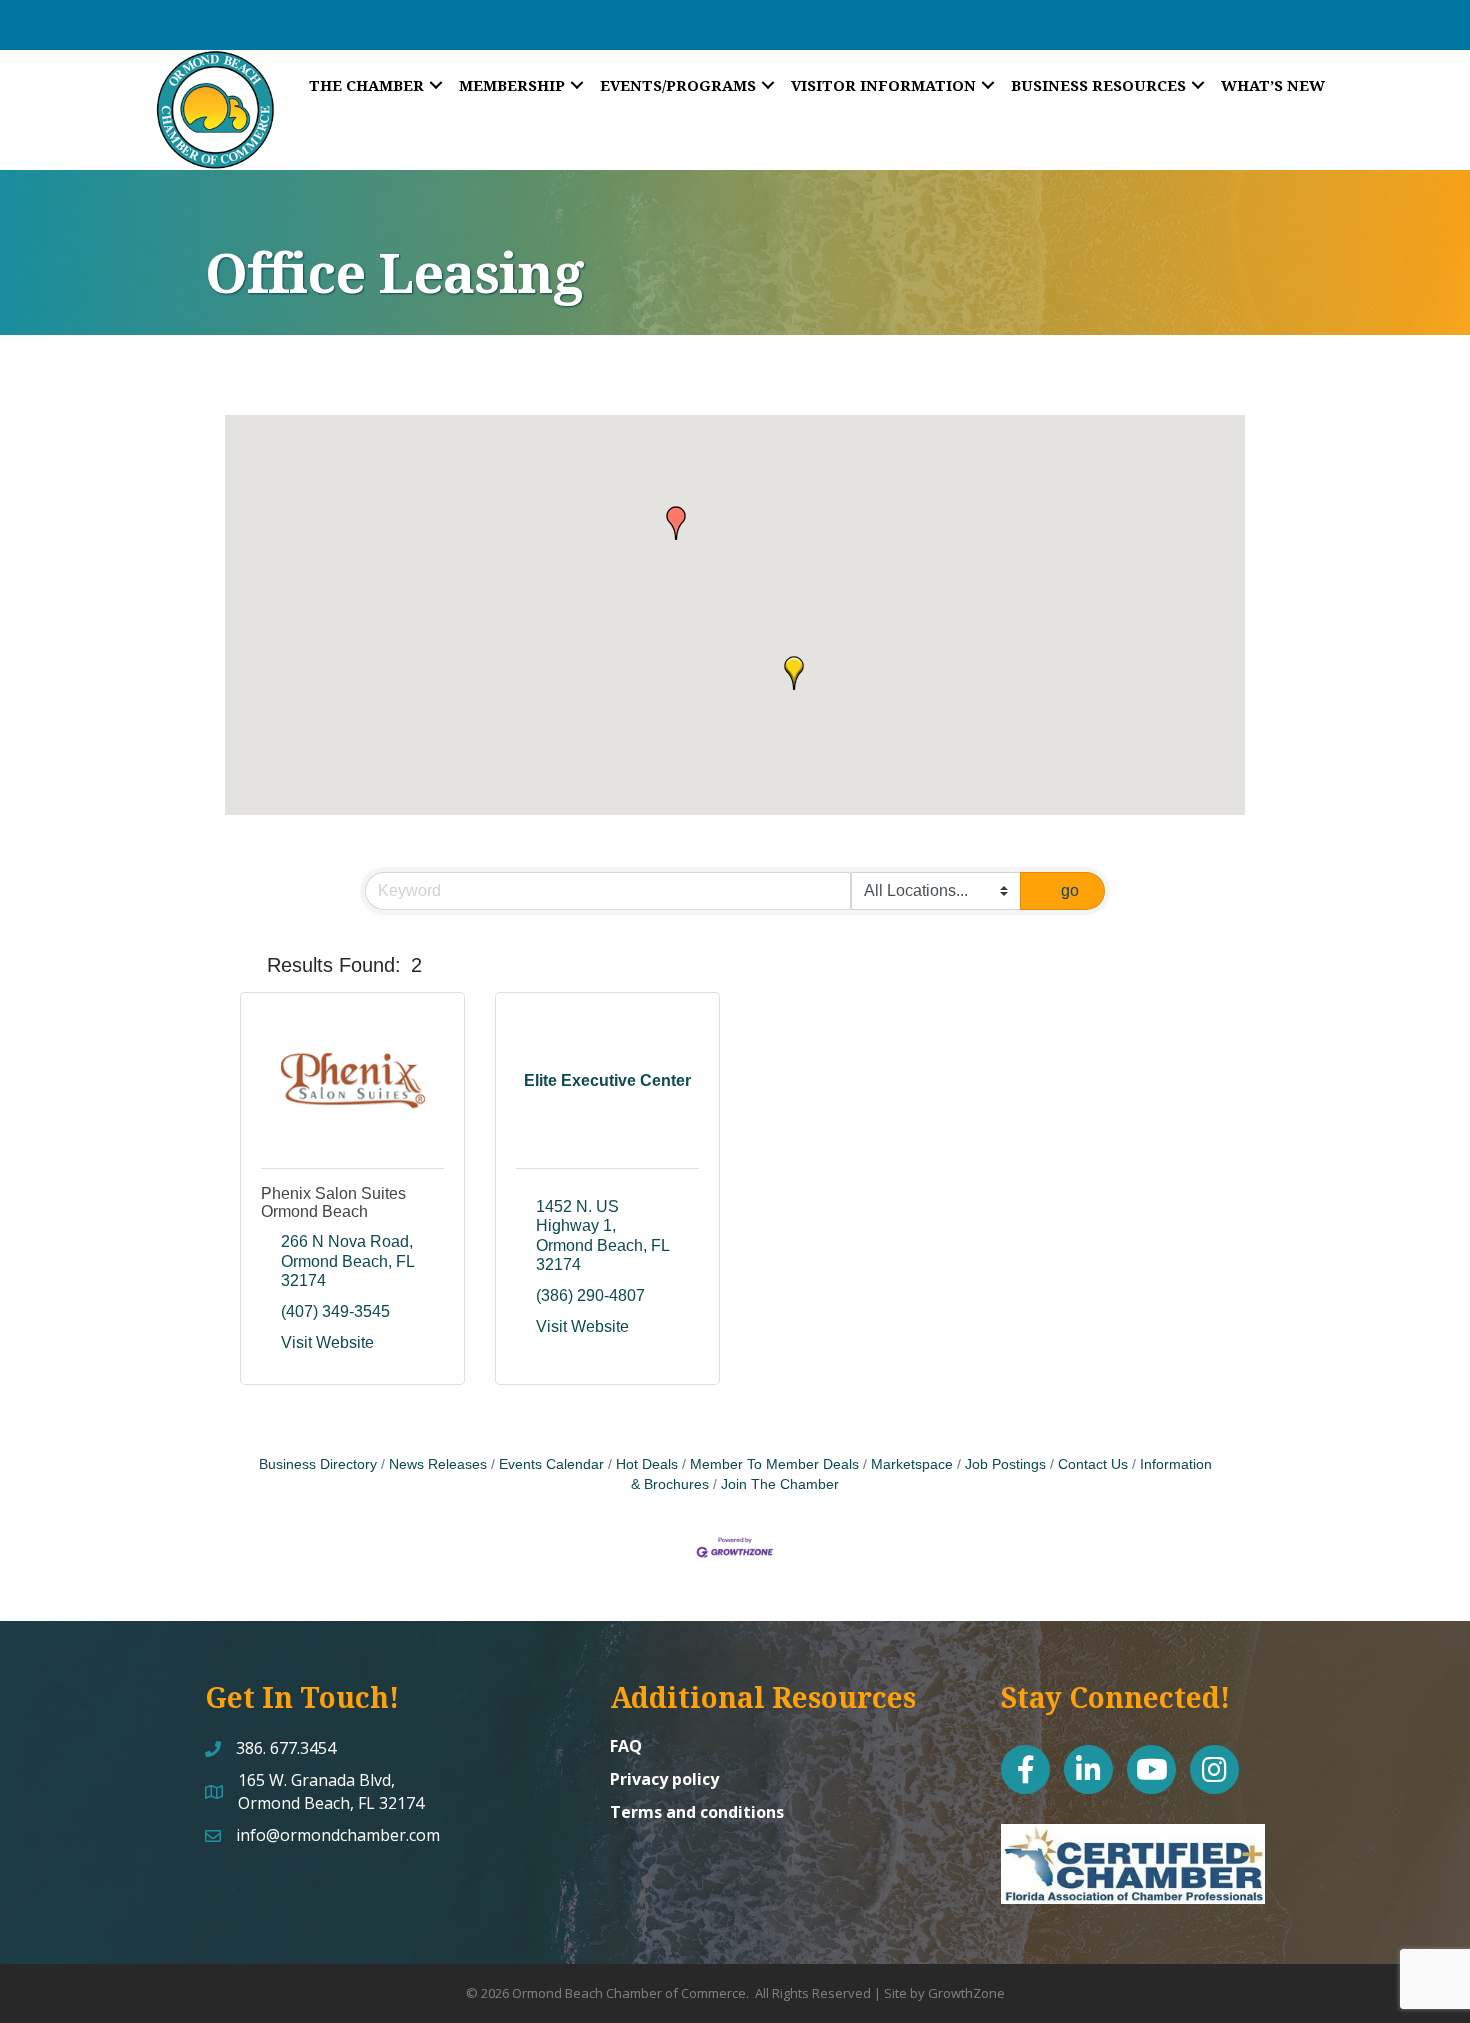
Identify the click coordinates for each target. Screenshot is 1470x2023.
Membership (512, 85)
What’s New (1273, 85)
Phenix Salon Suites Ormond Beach (333, 1202)
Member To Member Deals (774, 1464)
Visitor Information (883, 85)
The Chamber (366, 85)
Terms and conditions (697, 1812)
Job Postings (1005, 1464)
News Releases (438, 1464)
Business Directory (318, 1464)
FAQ (626, 1746)
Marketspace (912, 1464)
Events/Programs (678, 85)
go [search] (1070, 890)
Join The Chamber (780, 1484)
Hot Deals (647, 1464)
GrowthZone (966, 1993)
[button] (676, 523)
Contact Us (1093, 1464)
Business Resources (1098, 85)
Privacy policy (664, 1779)
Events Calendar (551, 1464)
